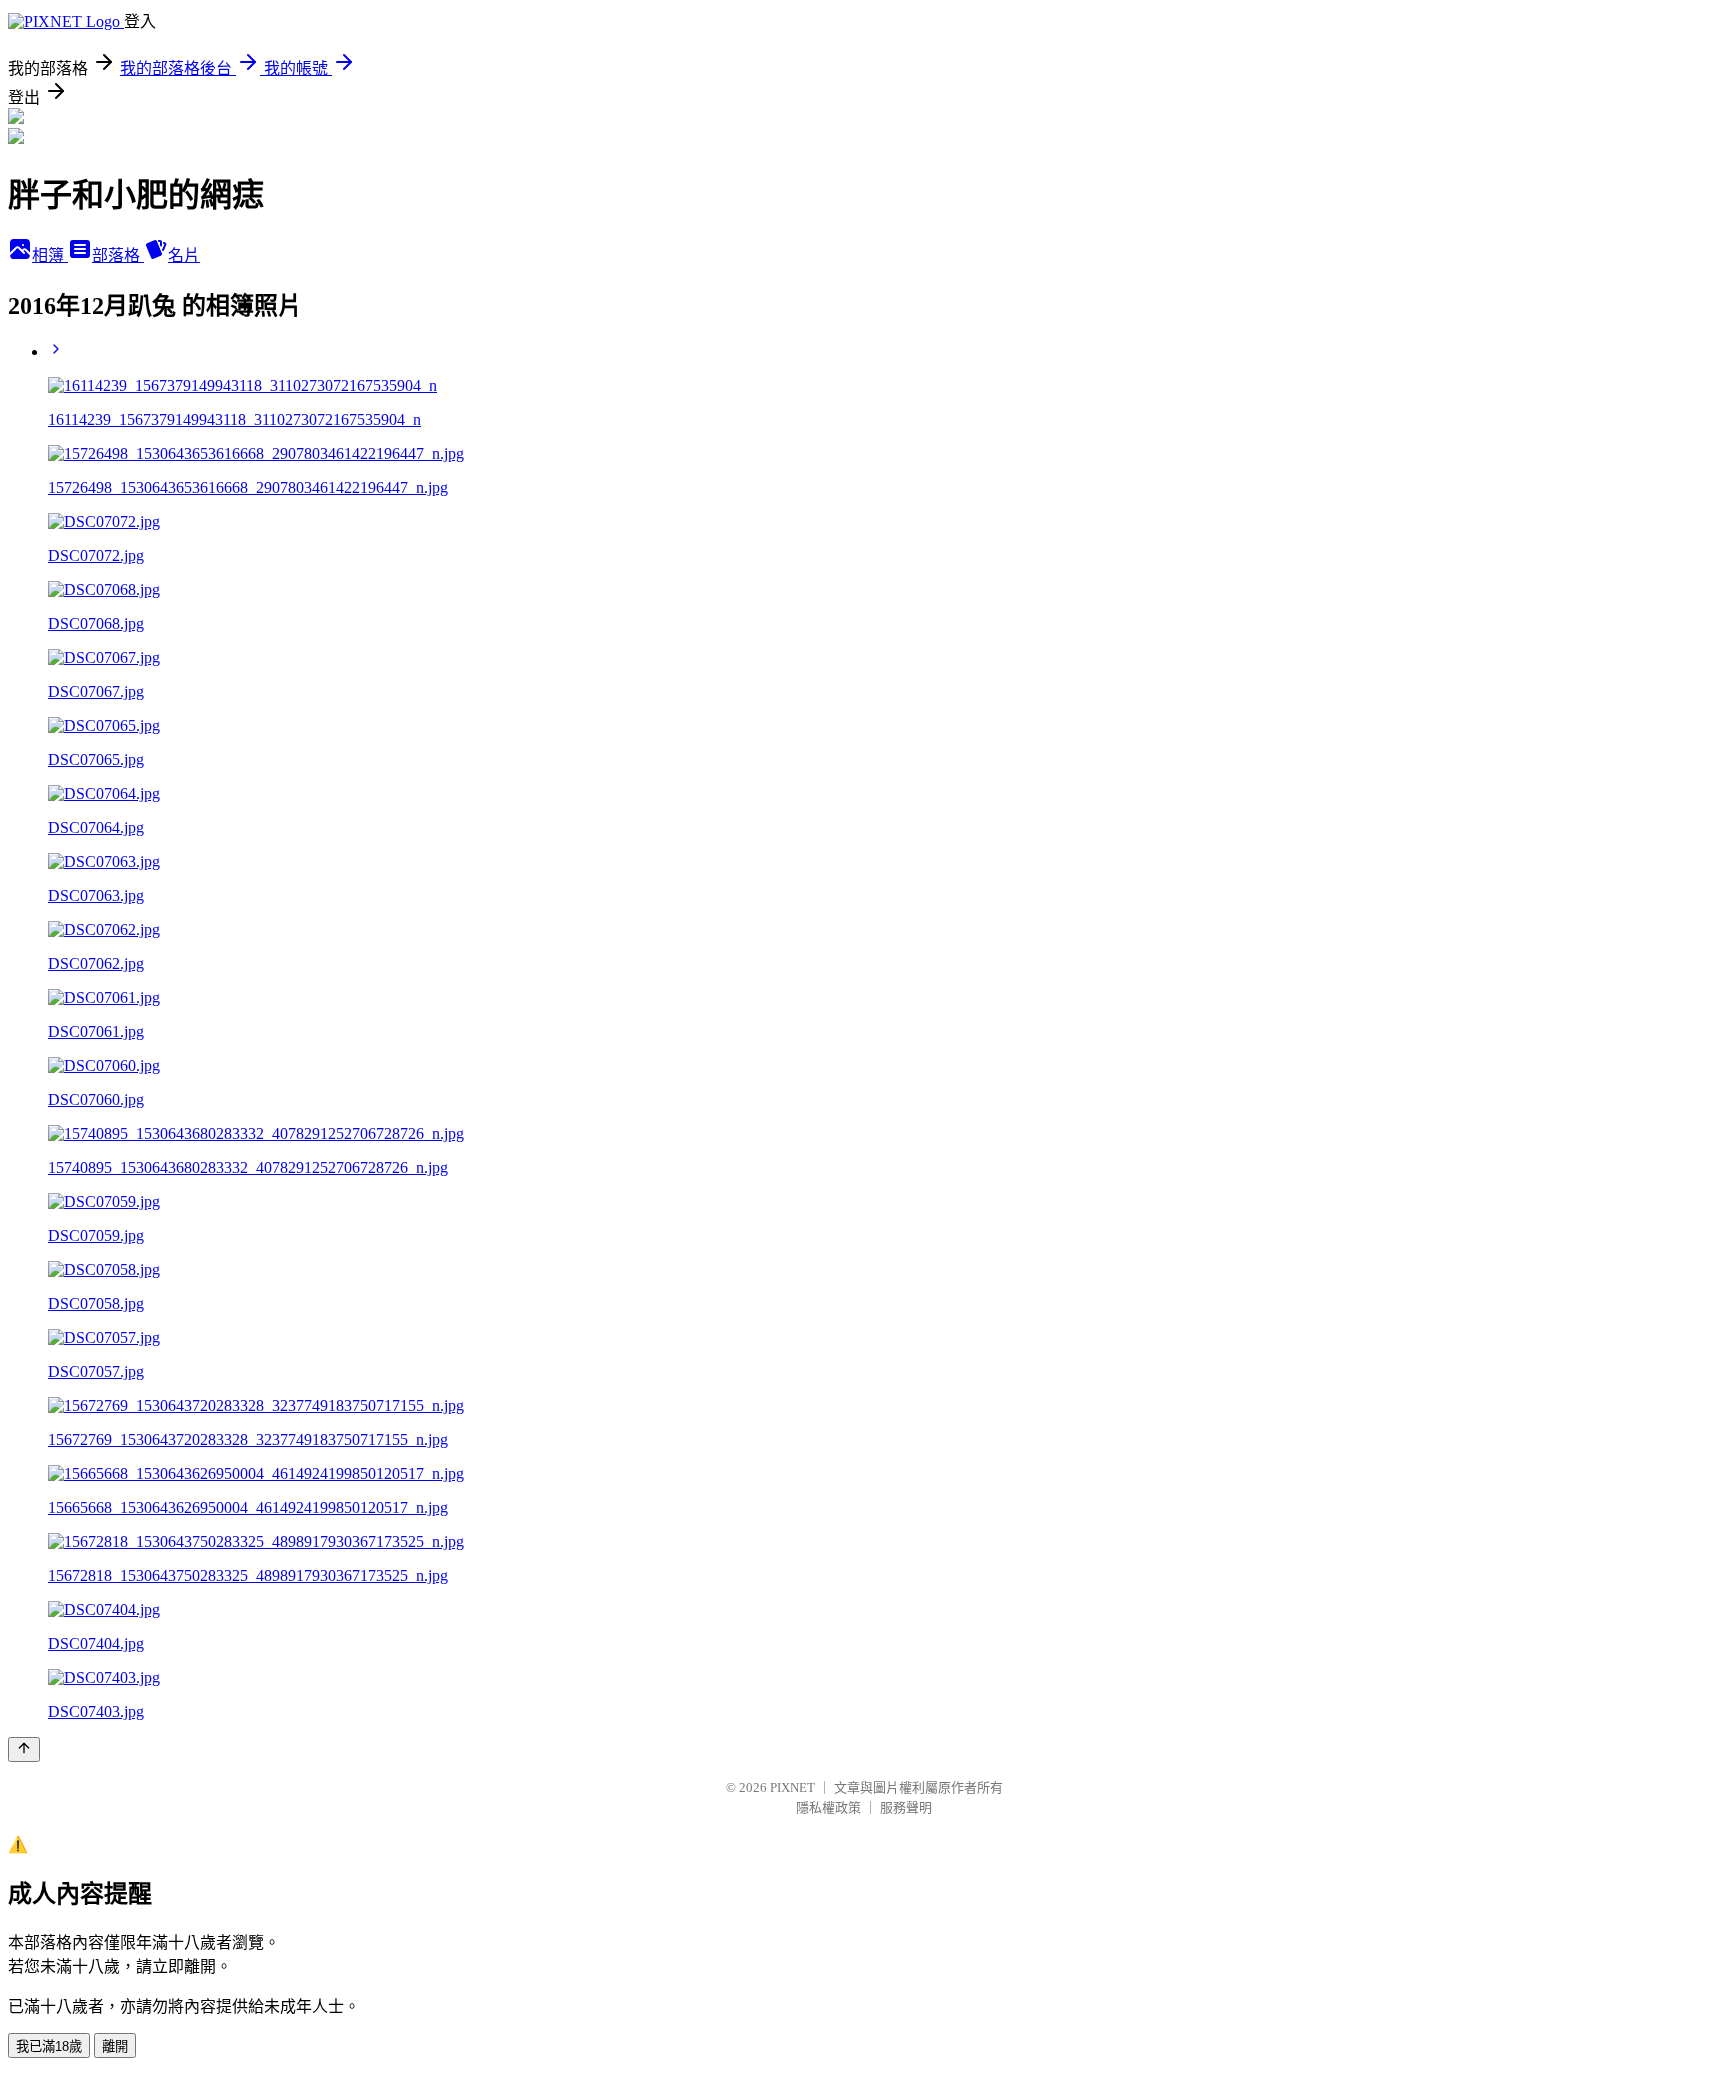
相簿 (50, 255)
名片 (184, 255)
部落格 (118, 255)
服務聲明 (906, 1807)
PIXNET (792, 1787)
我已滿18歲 (49, 2046)
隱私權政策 (828, 1807)
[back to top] (24, 1749)
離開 (115, 2046)
